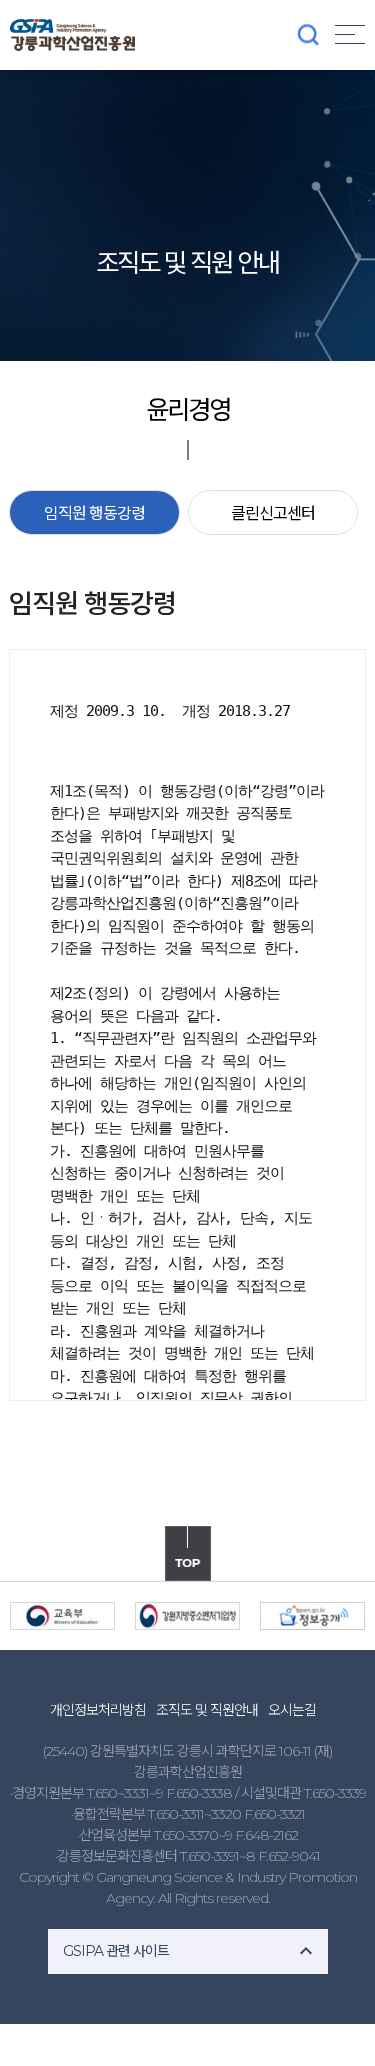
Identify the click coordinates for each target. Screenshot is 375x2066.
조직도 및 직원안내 (207, 1710)
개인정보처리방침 (98, 1710)
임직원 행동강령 (94, 513)
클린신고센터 (273, 513)
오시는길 (292, 1710)
